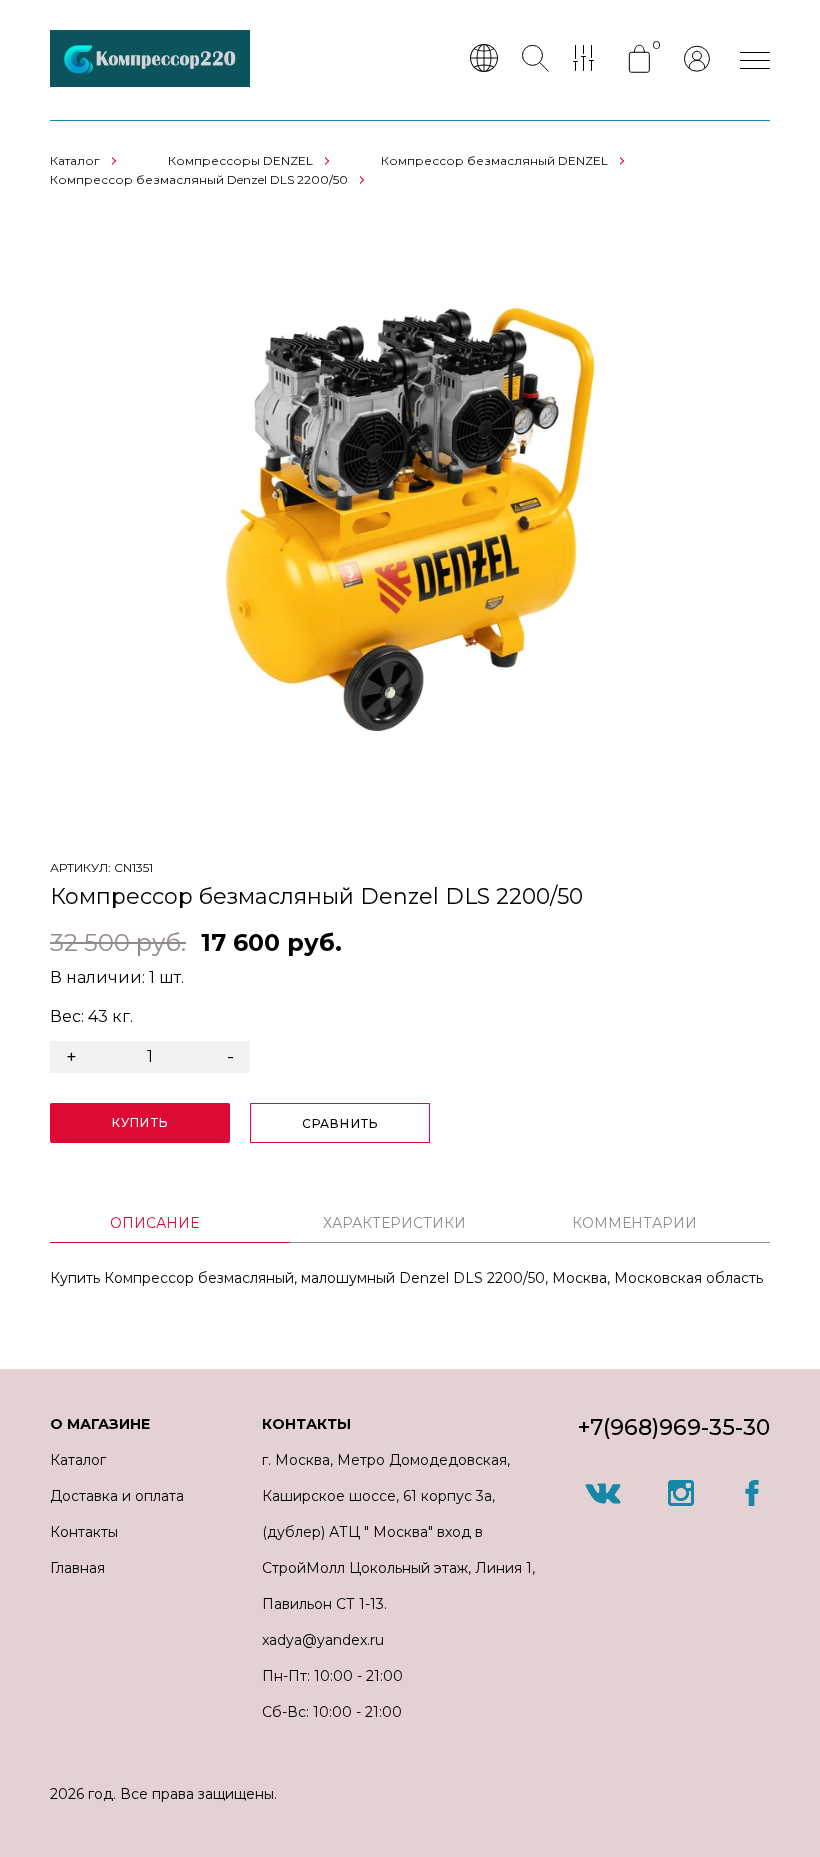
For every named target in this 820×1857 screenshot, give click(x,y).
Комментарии (634, 1223)
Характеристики (394, 1223)
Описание (154, 1223)
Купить (140, 1122)
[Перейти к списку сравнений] (588, 60)
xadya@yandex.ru (323, 1640)
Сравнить (340, 1123)
